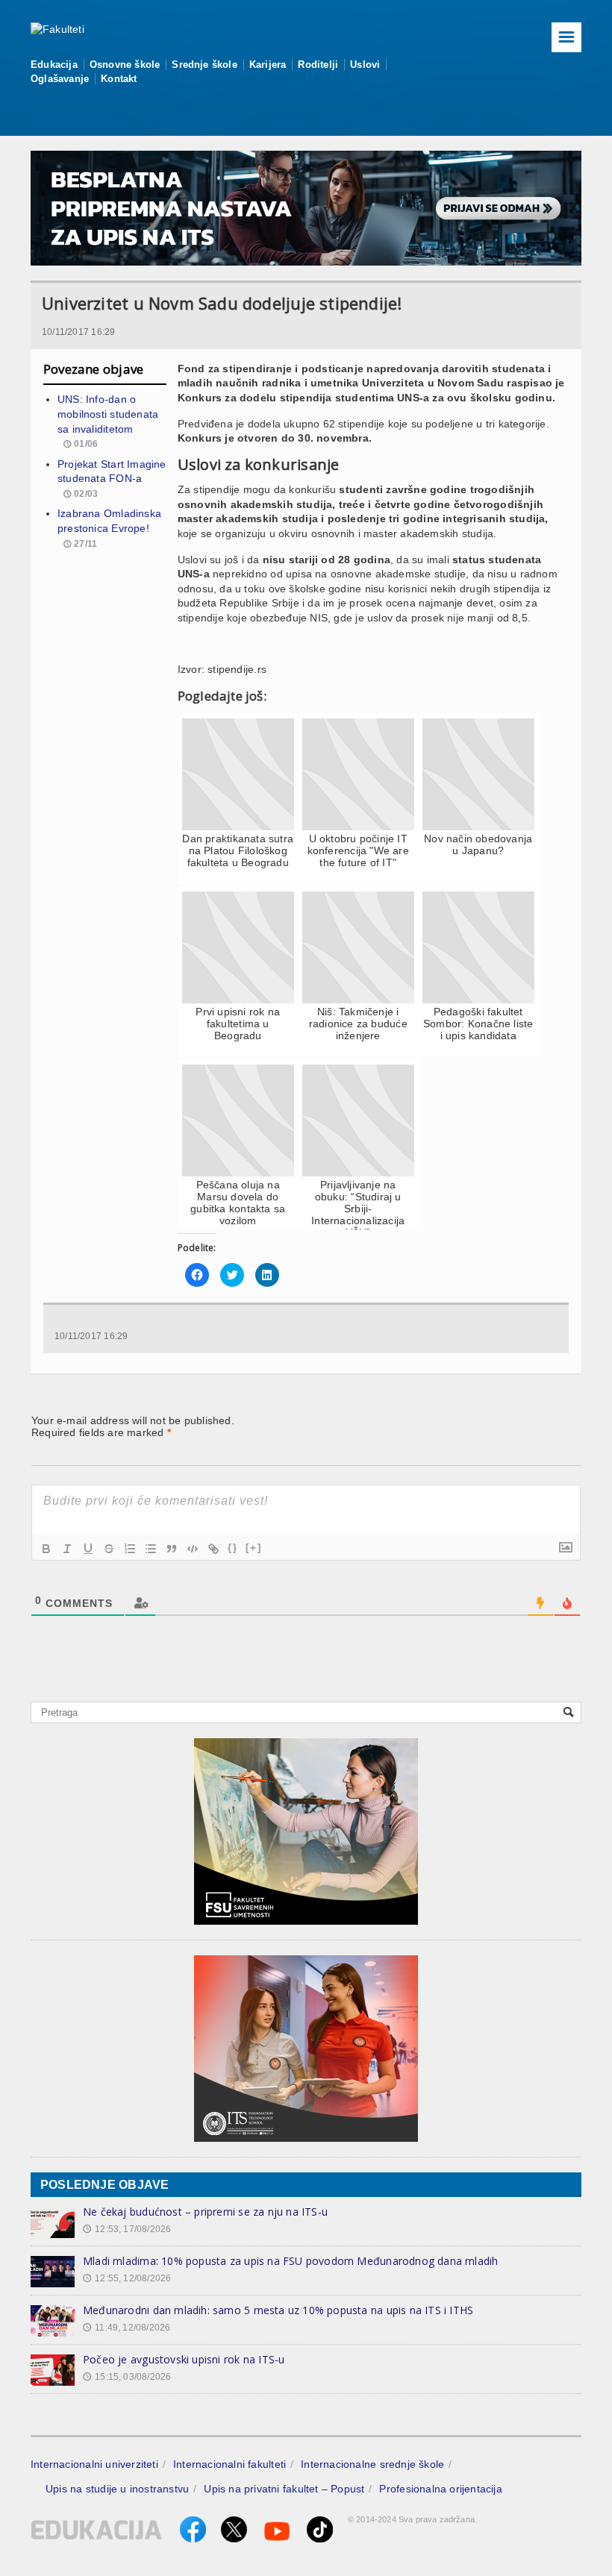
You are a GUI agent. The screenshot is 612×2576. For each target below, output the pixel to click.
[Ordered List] (130, 1549)
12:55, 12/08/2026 (127, 2278)
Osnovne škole (125, 65)
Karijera (268, 65)
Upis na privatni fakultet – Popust (284, 2489)
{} (233, 1548)
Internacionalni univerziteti (94, 2464)
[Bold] (46, 1549)
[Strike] (109, 1549)
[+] (254, 1548)
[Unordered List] (151, 1549)
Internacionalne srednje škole (372, 2464)
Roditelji (318, 65)
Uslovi (365, 65)
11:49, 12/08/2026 (127, 2328)
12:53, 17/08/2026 (127, 2229)
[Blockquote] (172, 1549)
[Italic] (67, 1549)
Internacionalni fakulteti (229, 2464)
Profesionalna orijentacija (440, 2489)
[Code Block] (193, 1549)
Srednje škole (204, 65)
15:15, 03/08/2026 (127, 2377)
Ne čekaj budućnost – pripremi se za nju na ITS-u (205, 2212)
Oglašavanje (60, 79)
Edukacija (54, 65)
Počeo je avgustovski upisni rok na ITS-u (184, 2359)
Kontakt (119, 79)
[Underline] (88, 1549)
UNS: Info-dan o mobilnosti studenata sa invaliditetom (108, 414)
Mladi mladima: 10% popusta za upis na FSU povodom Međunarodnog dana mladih (291, 2261)
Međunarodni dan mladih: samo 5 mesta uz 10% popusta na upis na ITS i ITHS (278, 2310)
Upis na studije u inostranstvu (117, 2489)
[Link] (213, 1549)
